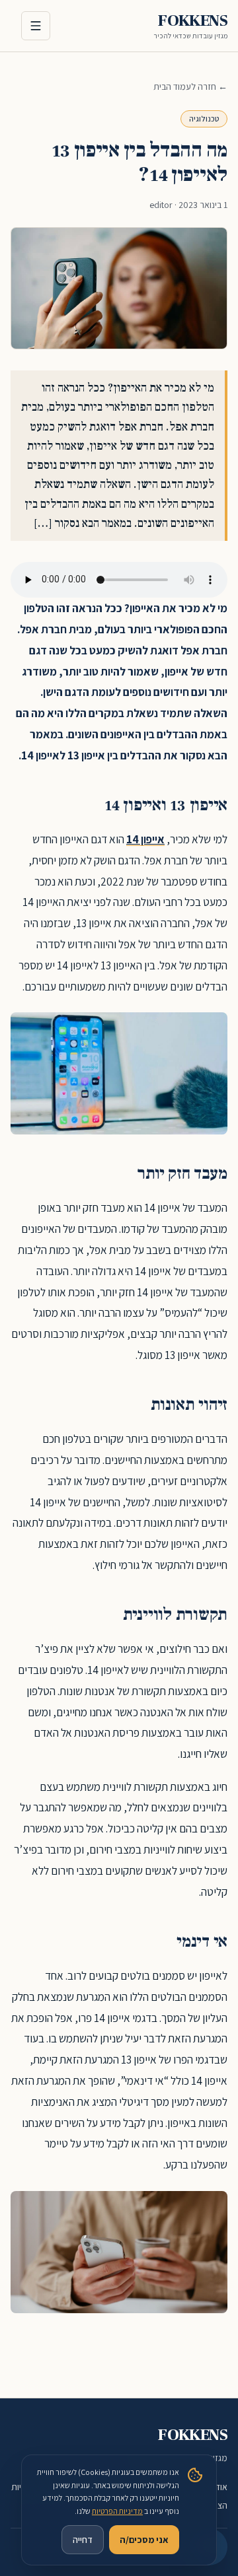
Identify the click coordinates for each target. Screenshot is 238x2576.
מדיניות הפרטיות (117, 2511)
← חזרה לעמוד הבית (190, 87)
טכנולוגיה (204, 119)
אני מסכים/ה (144, 2540)
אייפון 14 (145, 839)
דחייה (83, 2540)
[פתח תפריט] (36, 26)
